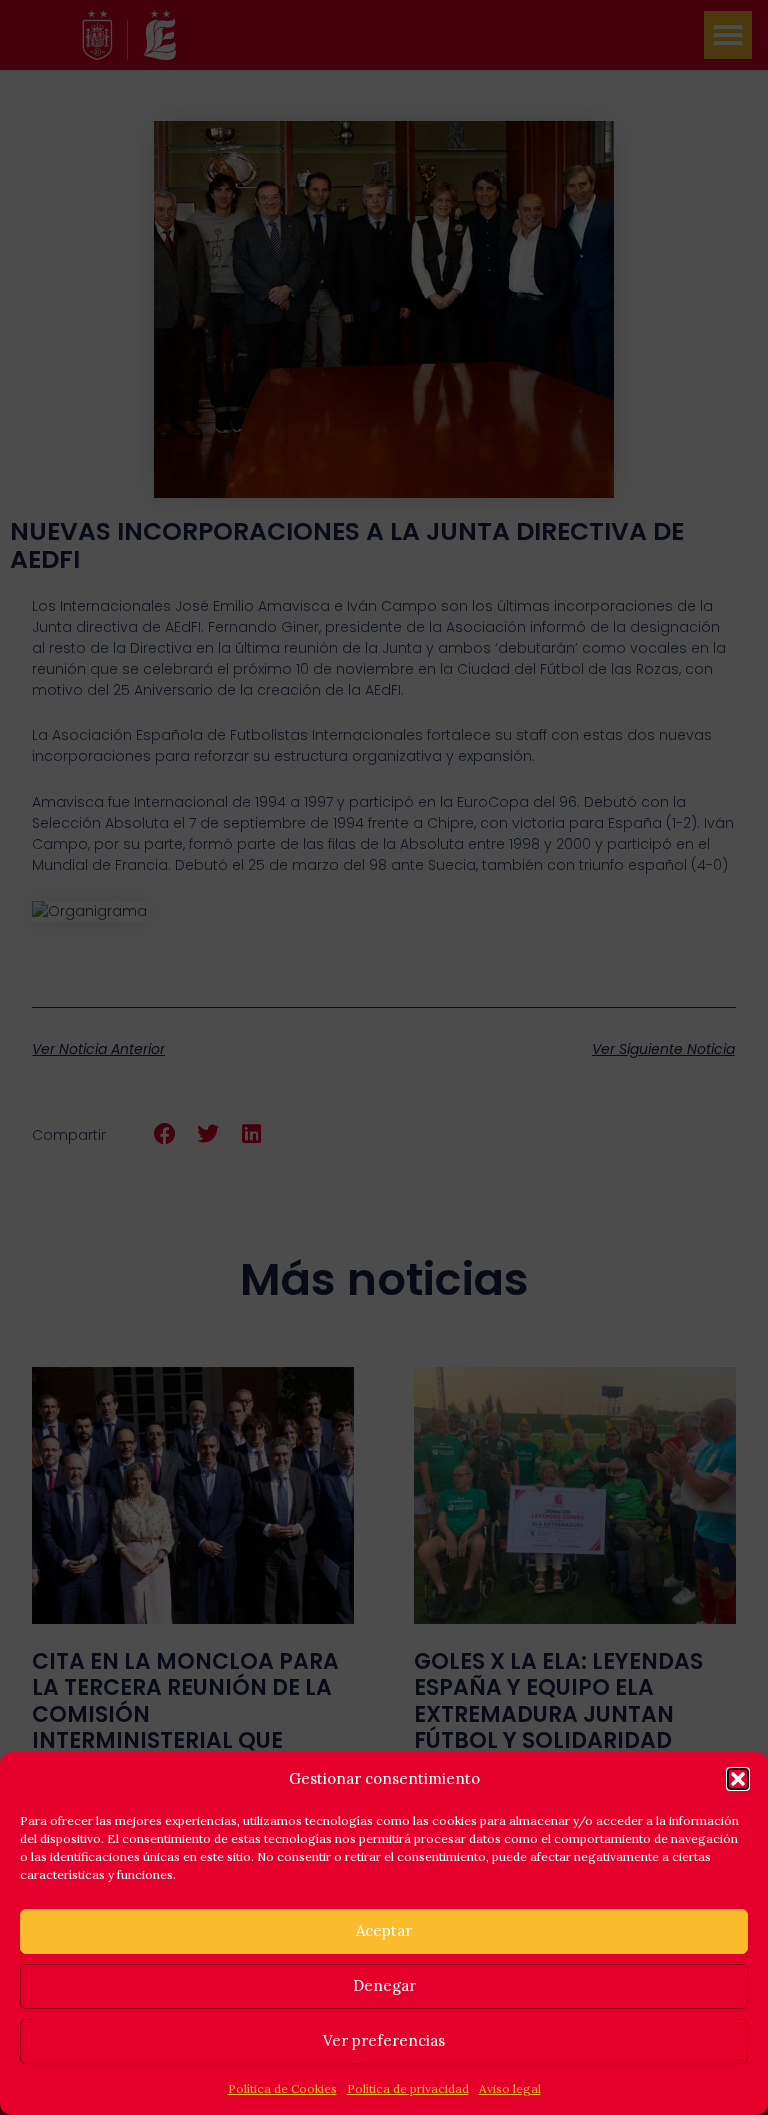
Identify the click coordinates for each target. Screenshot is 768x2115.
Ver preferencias (384, 2040)
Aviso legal (510, 2088)
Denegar (384, 1985)
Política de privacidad (408, 2088)
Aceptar (384, 1930)
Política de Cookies (282, 2088)
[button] (738, 1779)
